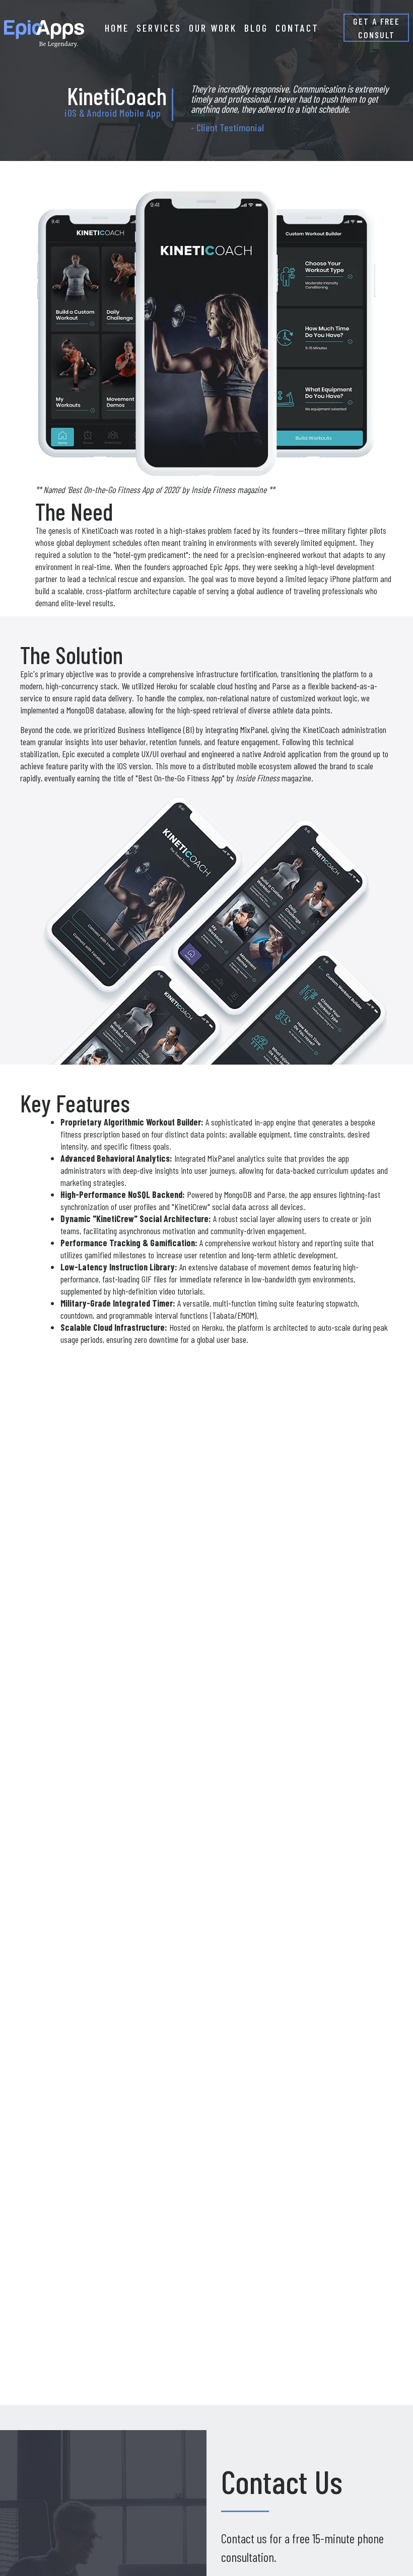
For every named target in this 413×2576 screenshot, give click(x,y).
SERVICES (159, 28)
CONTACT (297, 28)
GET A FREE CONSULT (376, 28)
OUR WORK (213, 28)
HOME (117, 28)
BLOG (256, 28)
